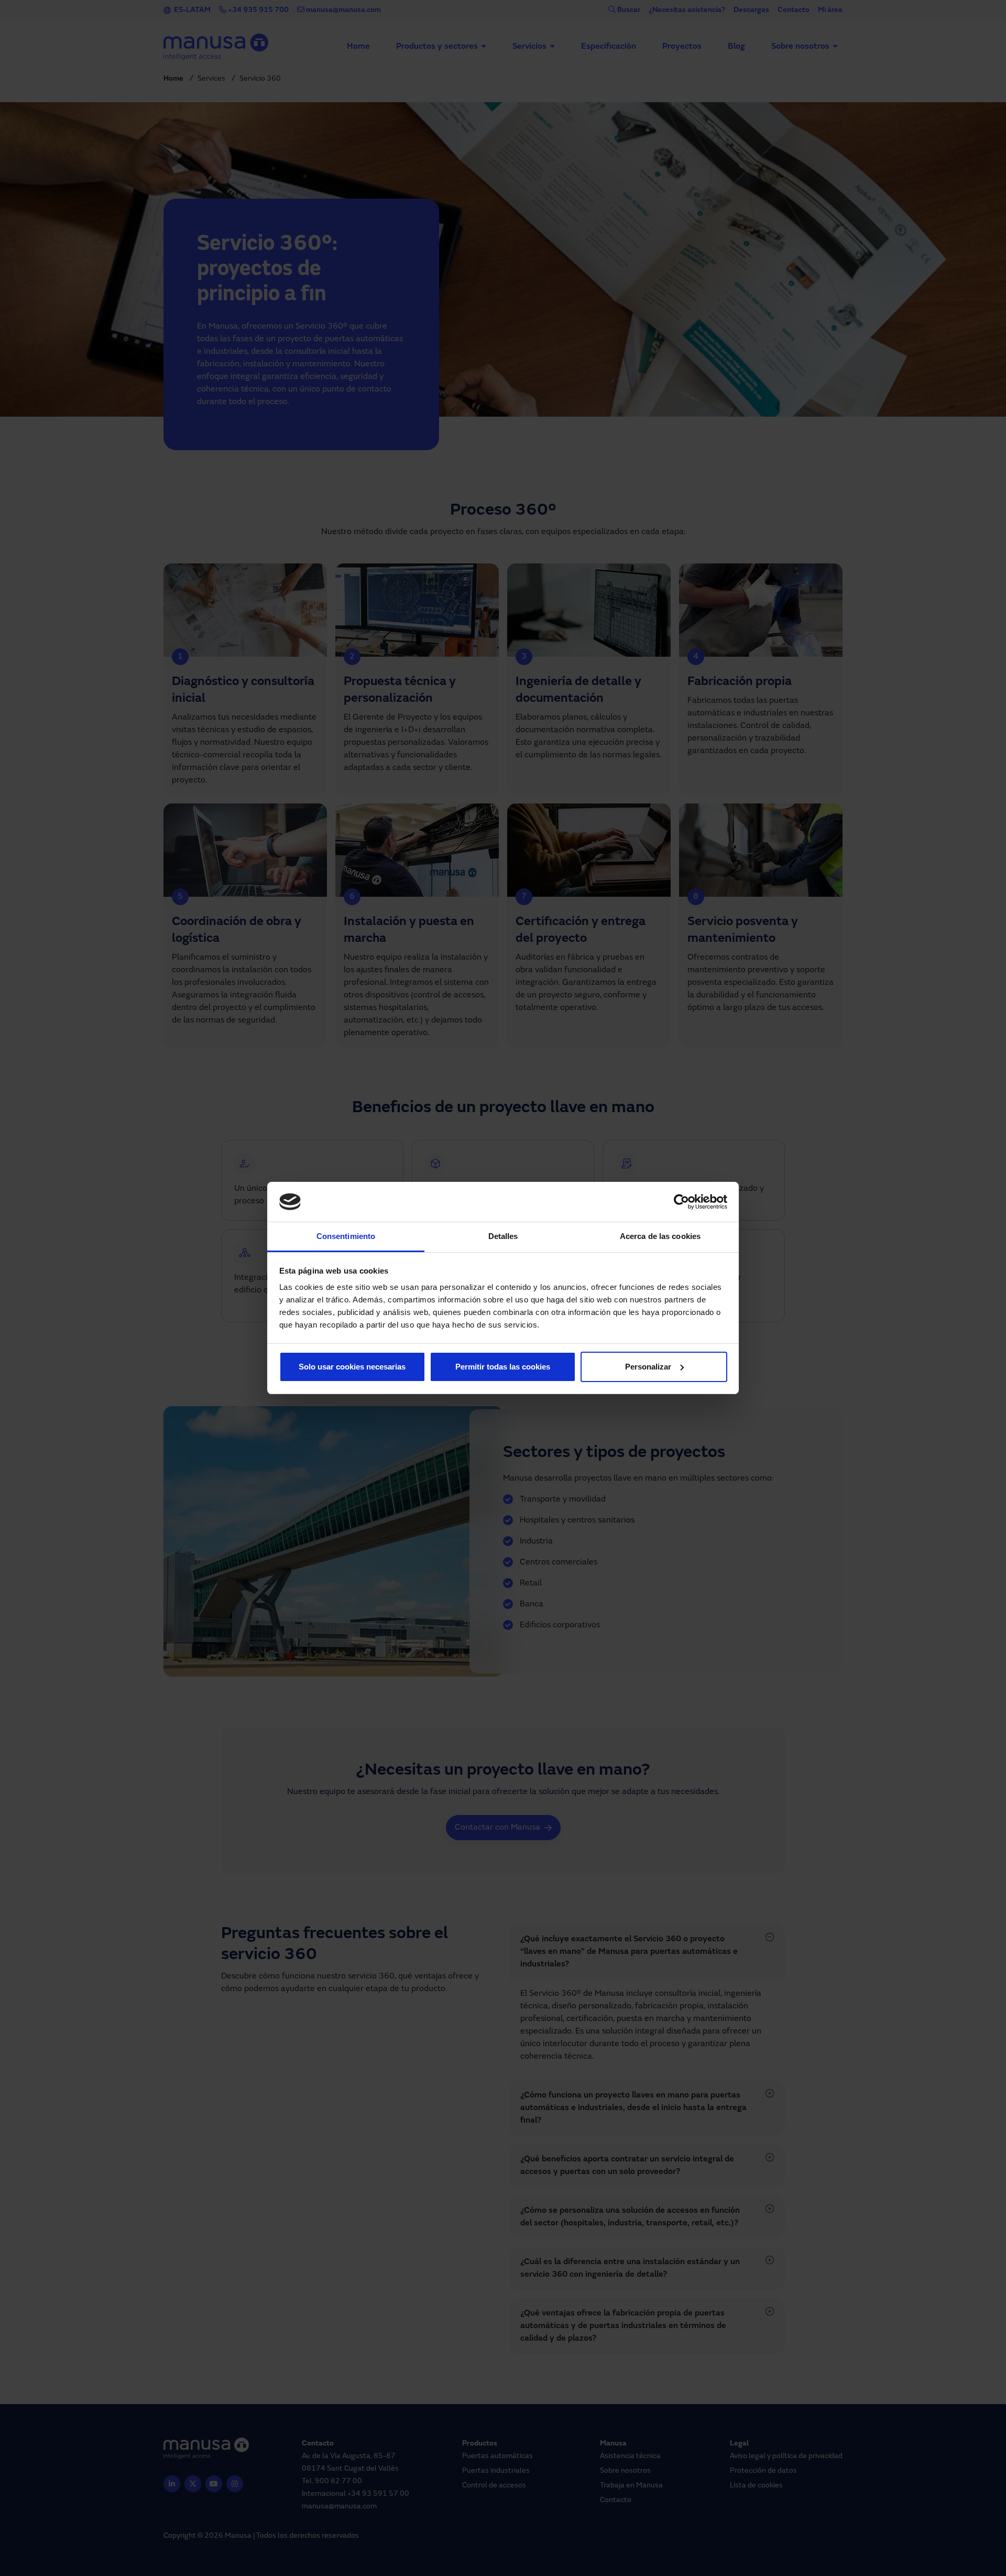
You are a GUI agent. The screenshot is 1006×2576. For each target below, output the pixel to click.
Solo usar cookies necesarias (352, 1367)
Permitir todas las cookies (503, 1367)
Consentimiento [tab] (346, 1236)
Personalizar (648, 1367)
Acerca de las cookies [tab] (660, 1236)
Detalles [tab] (503, 1236)
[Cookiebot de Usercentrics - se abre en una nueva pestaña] (681, 1202)
